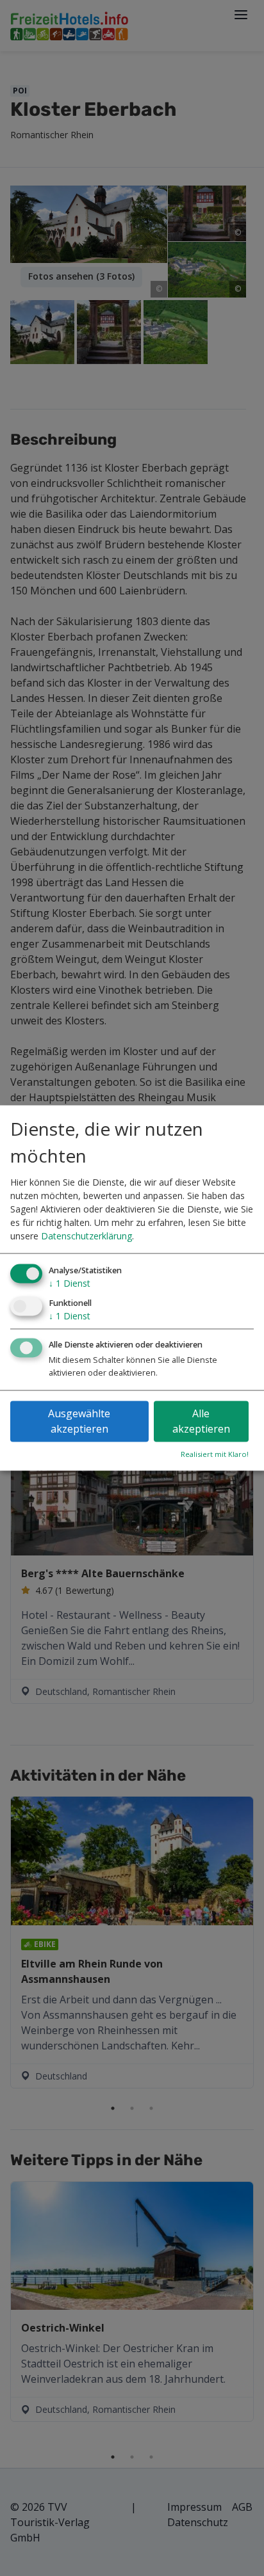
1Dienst (70, 1283)
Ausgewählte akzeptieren (79, 1422)
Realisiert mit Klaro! (215, 1455)
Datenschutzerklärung (87, 1236)
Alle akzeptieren (201, 1422)
